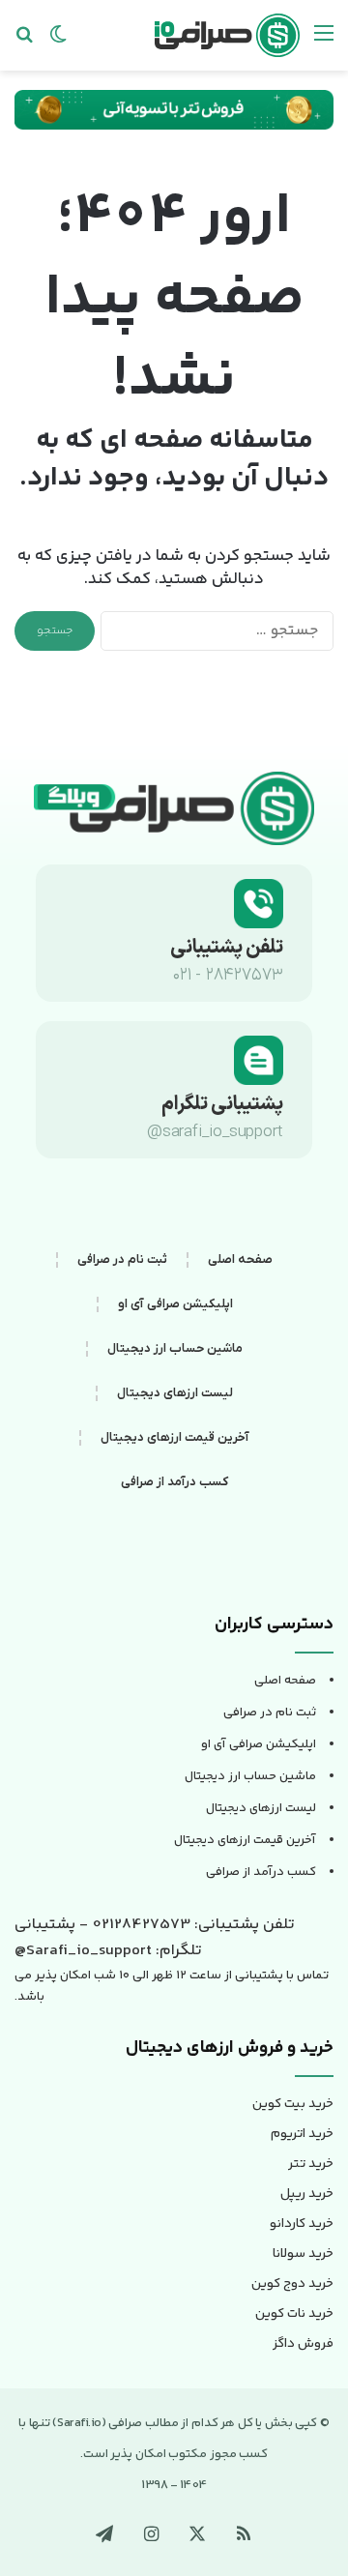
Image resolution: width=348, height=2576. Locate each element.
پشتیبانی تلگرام (222, 1104)
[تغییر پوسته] (58, 42)
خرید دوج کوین (292, 2284)
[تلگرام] (104, 2533)
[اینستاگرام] (151, 2533)
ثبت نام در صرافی (122, 1259)
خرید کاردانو (302, 2224)
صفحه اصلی (240, 1259)
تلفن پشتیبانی (227, 948)
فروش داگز (303, 2344)
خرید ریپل (307, 2194)
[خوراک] (244, 2533)
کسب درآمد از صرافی (174, 1482)
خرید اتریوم (302, 2134)
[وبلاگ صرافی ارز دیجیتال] (227, 35)
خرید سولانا (303, 2254)
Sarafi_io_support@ (83, 1951)
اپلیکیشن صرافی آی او (175, 1304)
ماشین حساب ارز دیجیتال (175, 1348)
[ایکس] (197, 2533)
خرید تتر (311, 2164)
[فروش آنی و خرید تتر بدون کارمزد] (174, 109)
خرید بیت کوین (293, 2104)
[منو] (324, 42)
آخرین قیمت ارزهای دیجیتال (175, 1437)
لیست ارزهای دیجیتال (175, 1393)
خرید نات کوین (294, 2314)
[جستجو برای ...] (24, 42)
